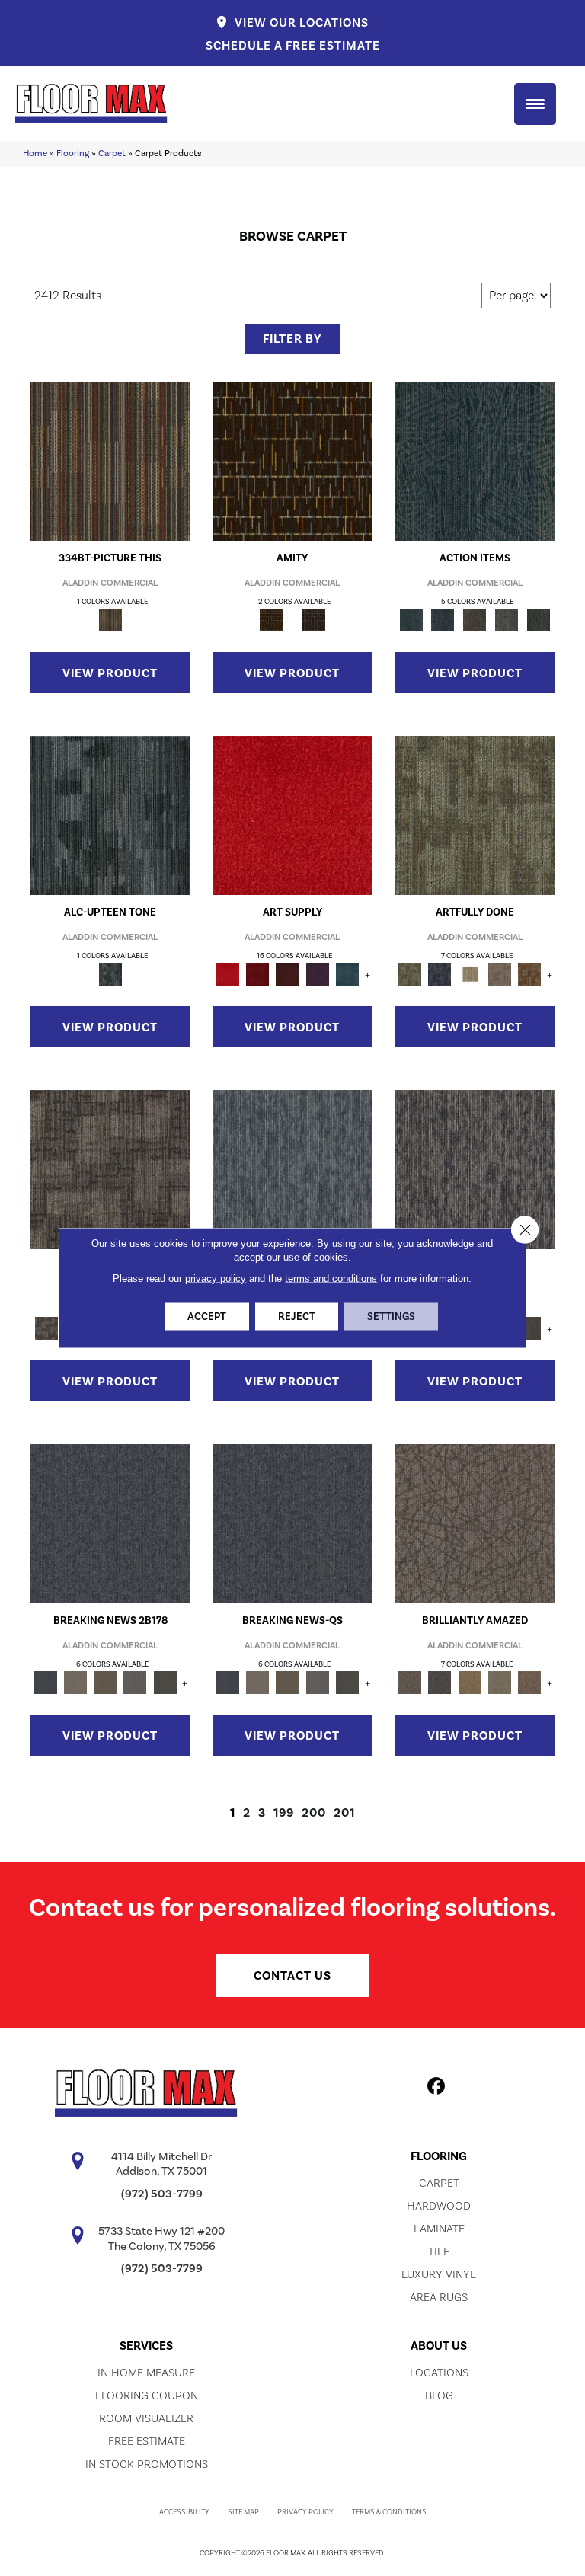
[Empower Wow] (499, 1682)
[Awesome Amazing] (499, 973)
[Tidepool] (475, 460)
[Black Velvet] (314, 619)
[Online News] (110, 1523)
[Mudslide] (110, 460)
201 (344, 1813)
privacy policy (216, 1278)
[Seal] (530, 1328)
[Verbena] (317, 973)
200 (314, 1813)
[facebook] (437, 2089)
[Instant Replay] (135, 1682)
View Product (110, 673)
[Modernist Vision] (470, 973)
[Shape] (292, 1168)
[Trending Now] (75, 1682)
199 (284, 1813)
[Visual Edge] (110, 1168)
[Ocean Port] (443, 619)
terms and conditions (331, 1278)
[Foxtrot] (110, 814)
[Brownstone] (475, 619)
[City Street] (539, 619)
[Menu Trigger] (535, 104)
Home (35, 153)
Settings (391, 1317)
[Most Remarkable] (440, 973)
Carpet (112, 153)
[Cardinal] (292, 814)
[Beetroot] (288, 973)
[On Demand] (165, 1682)
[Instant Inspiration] (530, 1682)
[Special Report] (105, 1682)
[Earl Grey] (507, 619)
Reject (297, 1317)
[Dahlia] (258, 973)
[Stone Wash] (347, 973)
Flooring (73, 153)
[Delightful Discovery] (475, 814)
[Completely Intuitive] (470, 1682)
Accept (207, 1317)
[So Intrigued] (475, 1523)
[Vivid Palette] (530, 973)
